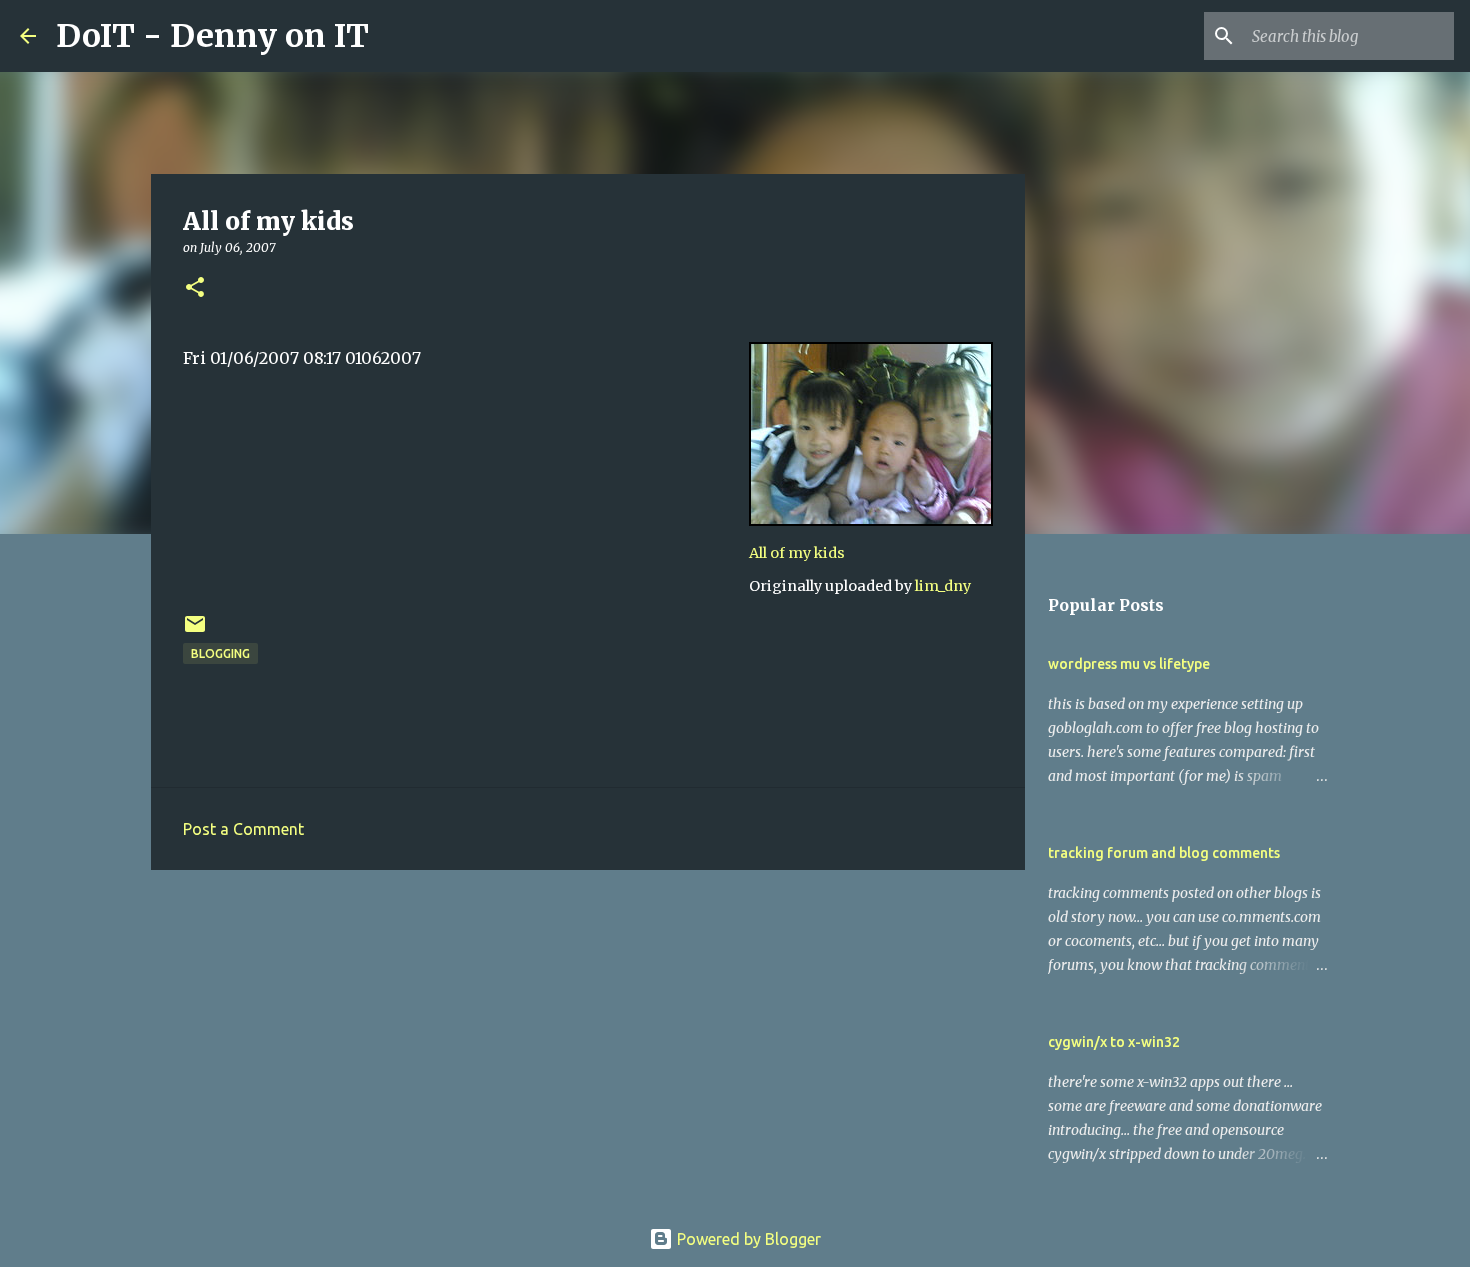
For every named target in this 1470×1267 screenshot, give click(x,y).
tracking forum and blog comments (1164, 853)
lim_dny (943, 586)
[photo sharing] (871, 520)
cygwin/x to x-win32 (1114, 1042)
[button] (195, 288)
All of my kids (797, 553)
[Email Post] (195, 631)
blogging (220, 653)
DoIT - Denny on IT (212, 36)
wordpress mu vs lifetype (1129, 664)
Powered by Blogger (747, 1239)
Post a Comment (243, 829)
